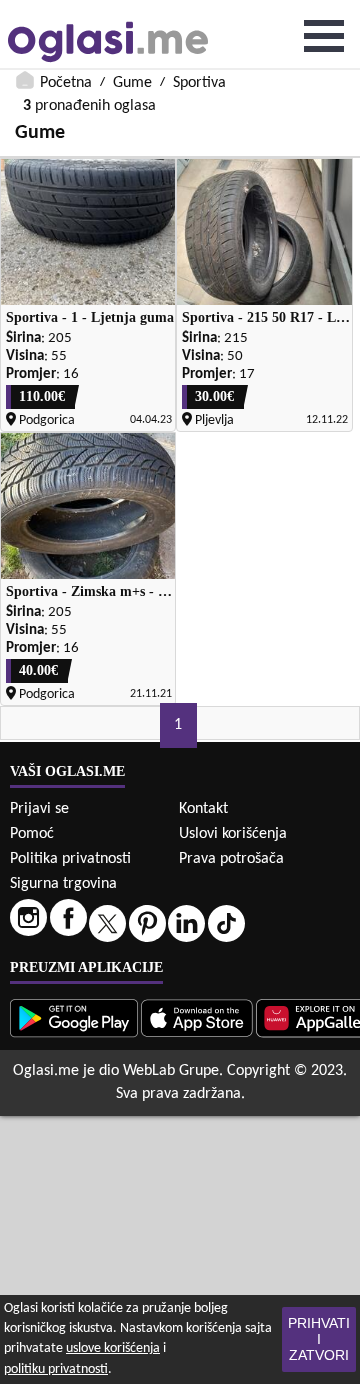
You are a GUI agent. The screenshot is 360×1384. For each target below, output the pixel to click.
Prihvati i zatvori (319, 1339)
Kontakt (203, 809)
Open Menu (324, 36)
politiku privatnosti (56, 1369)
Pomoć (32, 834)
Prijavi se (39, 809)
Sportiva (199, 83)
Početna (66, 83)
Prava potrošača (231, 859)
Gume (132, 83)
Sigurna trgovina (63, 884)
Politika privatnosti (70, 859)
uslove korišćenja (113, 1348)
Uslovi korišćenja (233, 834)
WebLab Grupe (171, 1071)
